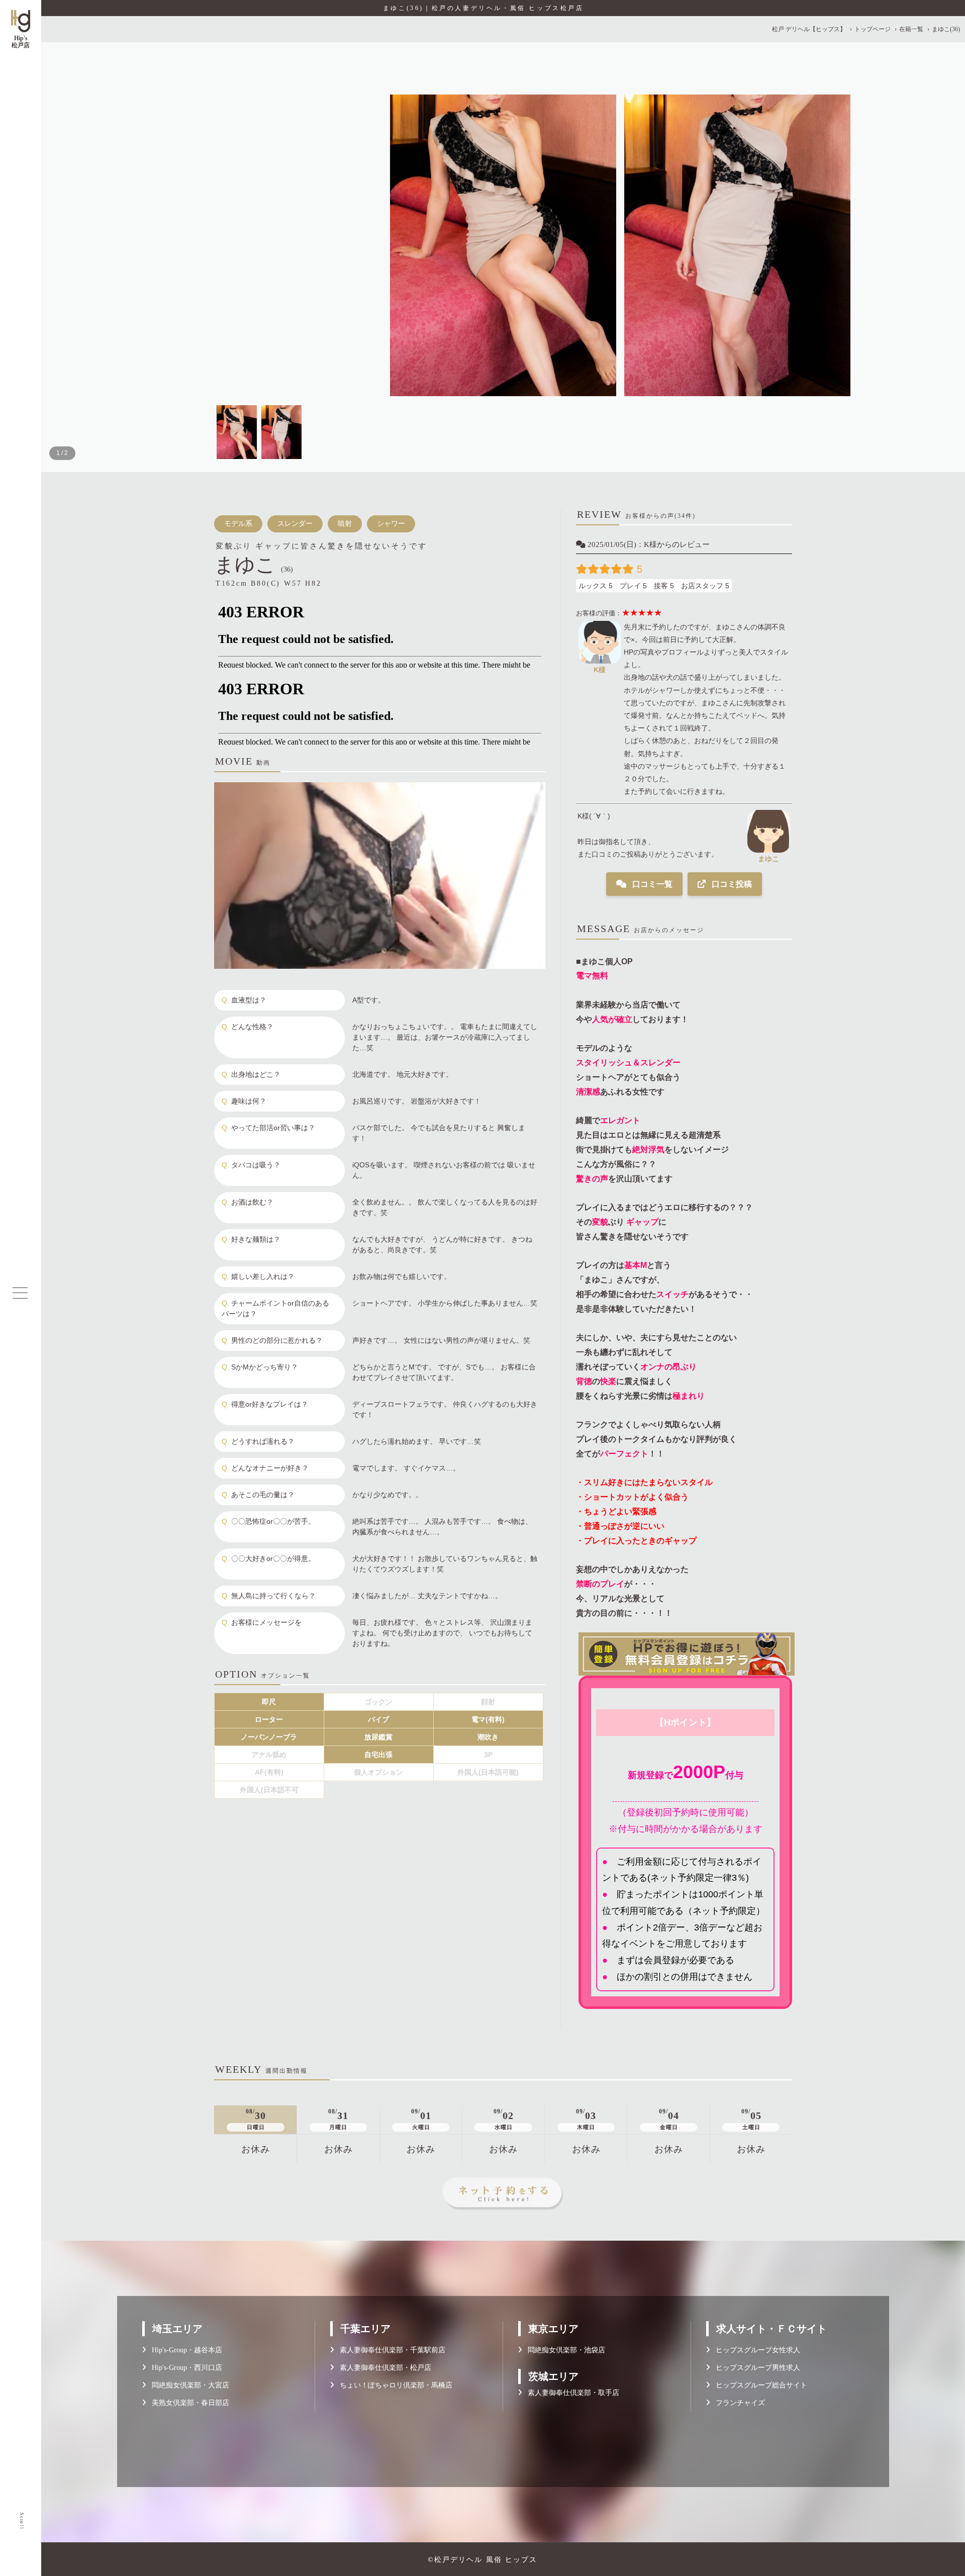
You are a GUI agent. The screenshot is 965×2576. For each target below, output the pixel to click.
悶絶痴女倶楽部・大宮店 (187, 2385)
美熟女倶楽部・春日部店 (187, 2403)
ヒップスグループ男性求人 (755, 2368)
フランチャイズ (737, 2403)
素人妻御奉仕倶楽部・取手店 (570, 2393)
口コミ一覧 (651, 884)
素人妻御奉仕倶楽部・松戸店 (382, 2368)
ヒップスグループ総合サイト (758, 2385)
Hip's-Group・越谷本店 (184, 2350)
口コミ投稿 (731, 884)
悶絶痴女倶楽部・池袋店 (563, 2350)
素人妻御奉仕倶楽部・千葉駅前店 (390, 2350)
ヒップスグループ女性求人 (755, 2350)
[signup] (684, 1654)
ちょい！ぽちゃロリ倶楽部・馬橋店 (393, 2385)
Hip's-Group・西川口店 (184, 2368)
